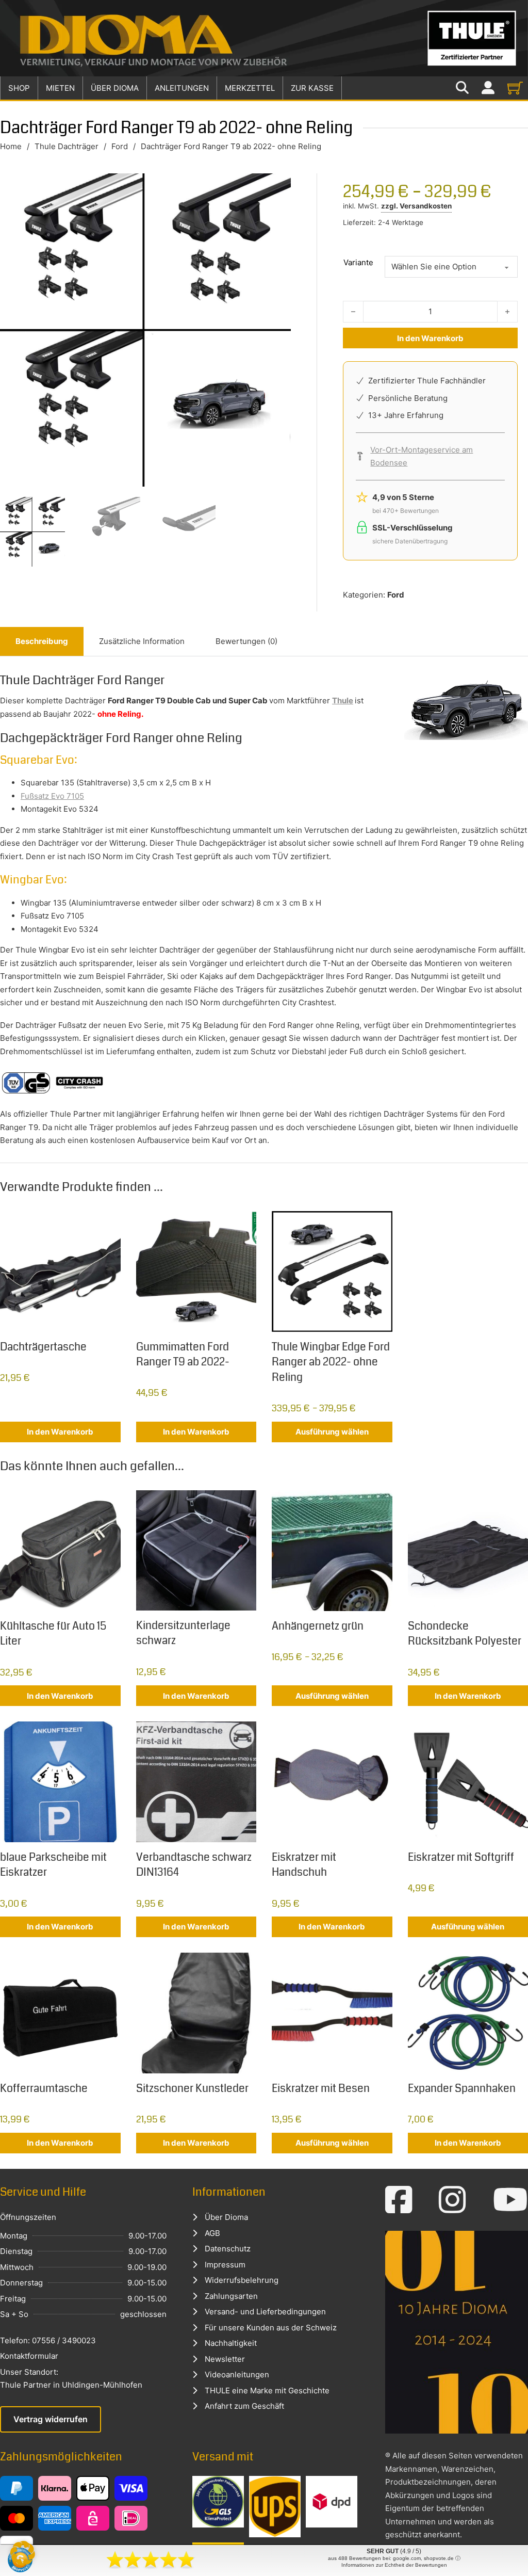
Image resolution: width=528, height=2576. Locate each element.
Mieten (60, 88)
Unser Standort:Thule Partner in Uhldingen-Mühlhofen (71, 2379)
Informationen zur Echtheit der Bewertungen (394, 2565)
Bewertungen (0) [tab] (246, 641)
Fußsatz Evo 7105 (52, 796)
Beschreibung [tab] (42, 641)
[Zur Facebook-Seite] (399, 2200)
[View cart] (515, 88)
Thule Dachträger (67, 146)
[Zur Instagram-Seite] (452, 2200)
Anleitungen (182, 88)
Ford (120, 146)
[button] (23, 2553)
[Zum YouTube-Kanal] (510, 2200)
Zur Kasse (312, 88)
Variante (358, 262)
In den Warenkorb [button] (60, 1432)
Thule (343, 701)
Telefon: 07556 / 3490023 (48, 2340)
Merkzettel (250, 88)
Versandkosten (426, 206)
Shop (19, 88)
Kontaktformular (29, 2356)
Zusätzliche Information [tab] (142, 641)
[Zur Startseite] (264, 38)
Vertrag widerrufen (51, 2419)
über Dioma (115, 88)
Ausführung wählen (332, 1432)
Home (11, 146)
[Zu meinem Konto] (488, 88)
